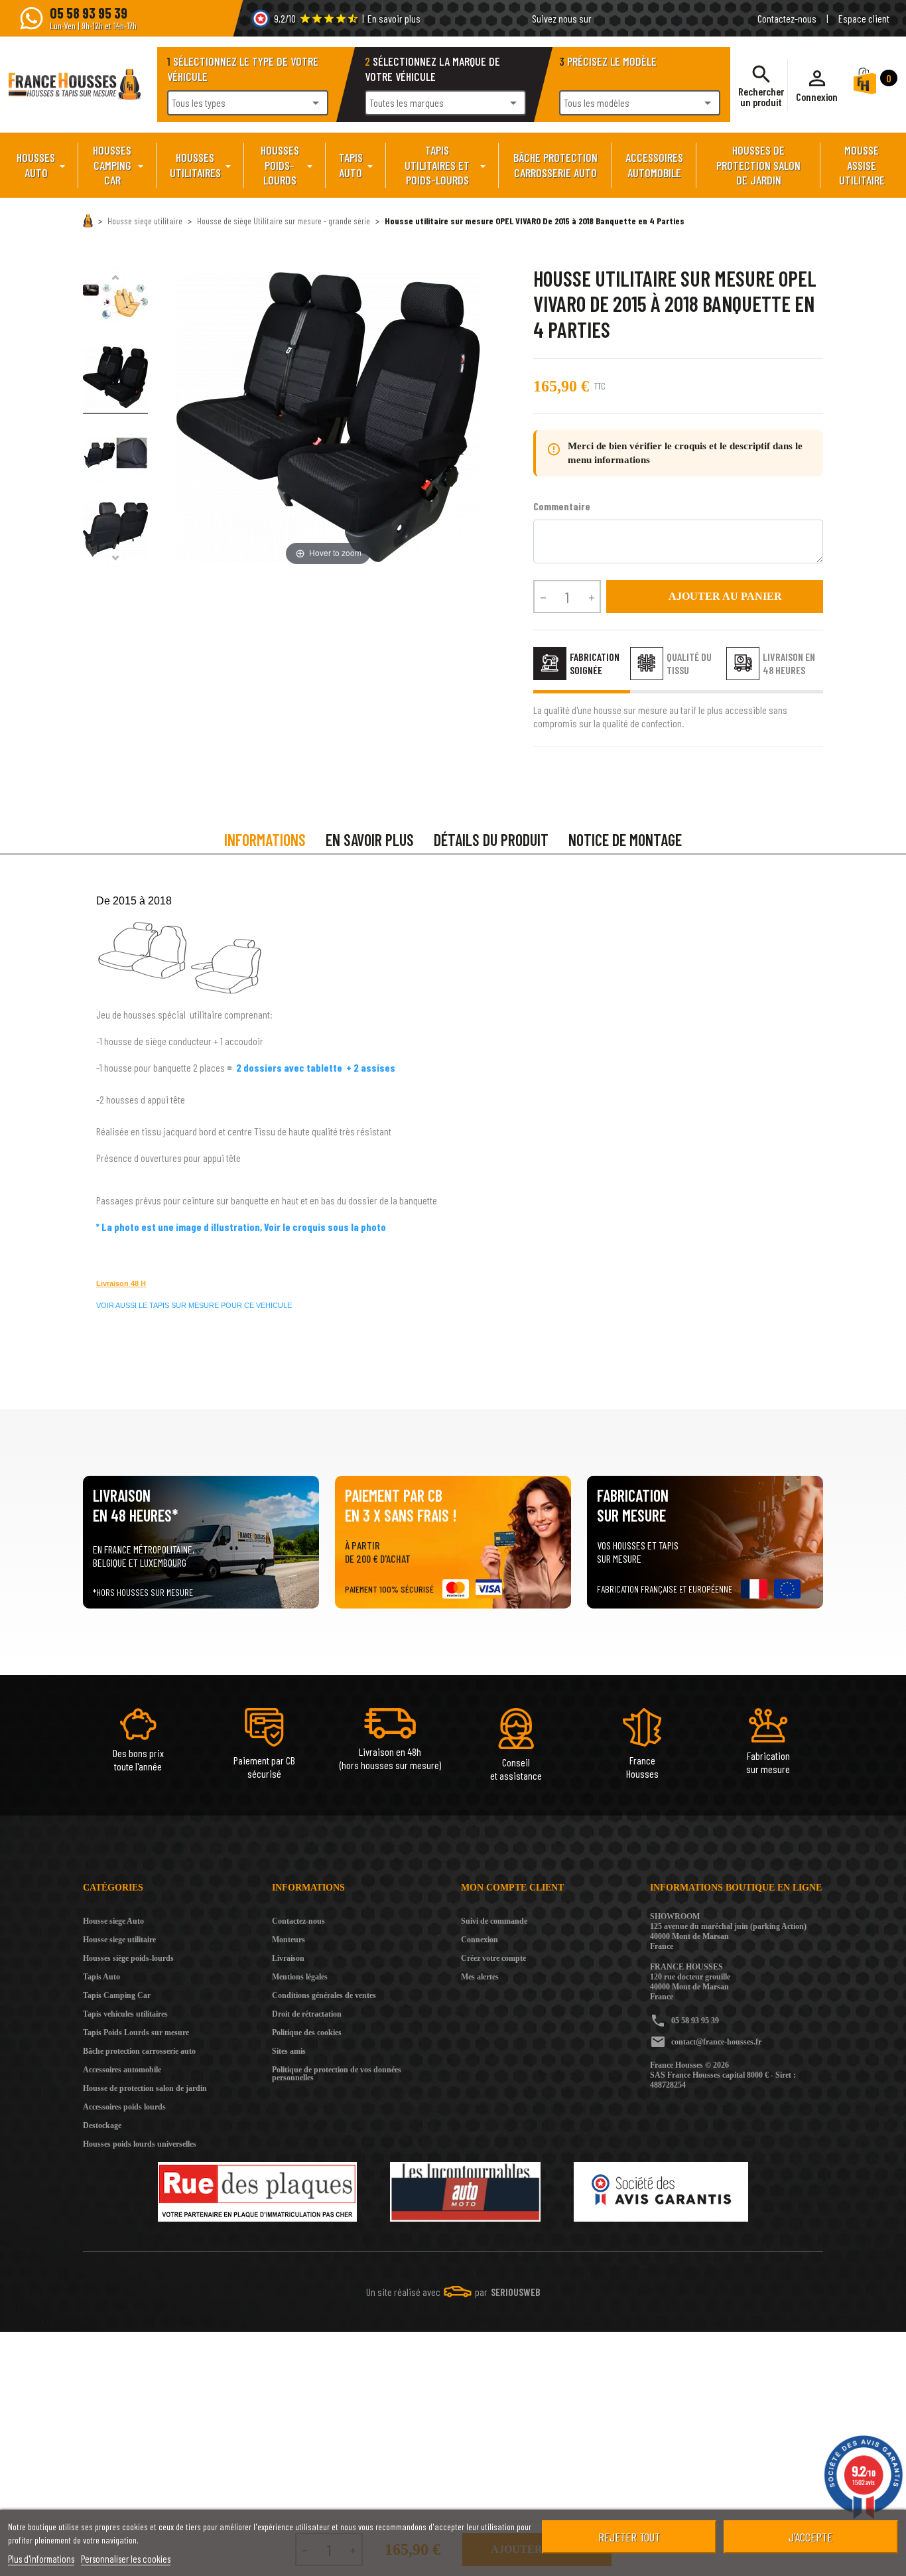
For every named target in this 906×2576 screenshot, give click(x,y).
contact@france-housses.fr (716, 2042)
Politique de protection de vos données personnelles (337, 2074)
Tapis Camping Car (117, 1995)
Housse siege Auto (113, 1921)
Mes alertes (480, 1977)
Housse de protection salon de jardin (145, 2088)
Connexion (480, 1940)
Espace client (864, 18)
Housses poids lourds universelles (140, 2144)
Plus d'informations (41, 2559)
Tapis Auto (101, 1977)
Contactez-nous (787, 18)
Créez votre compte (493, 1958)
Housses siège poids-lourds (128, 1958)
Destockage (102, 2125)
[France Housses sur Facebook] (603, 18)
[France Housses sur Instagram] (621, 18)
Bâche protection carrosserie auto (139, 2051)
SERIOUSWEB (516, 2292)
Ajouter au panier (715, 597)
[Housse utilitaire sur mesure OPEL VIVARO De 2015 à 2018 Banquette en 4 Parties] (115, 304)
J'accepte (810, 2537)
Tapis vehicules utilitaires (125, 2014)
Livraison (288, 1958)
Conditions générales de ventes (324, 1995)
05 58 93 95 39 (695, 2021)
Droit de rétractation (307, 2014)
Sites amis (289, 2051)
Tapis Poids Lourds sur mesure (136, 2033)
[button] (817, 85)
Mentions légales (300, 1977)
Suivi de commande (494, 1921)
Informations (265, 840)
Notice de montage (625, 840)
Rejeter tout (629, 2537)
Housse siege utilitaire (119, 1940)
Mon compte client (512, 1888)
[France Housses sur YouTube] (639, 18)
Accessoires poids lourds (124, 2107)
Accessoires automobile (122, 2070)
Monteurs (289, 1940)
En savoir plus (394, 18)
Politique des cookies (307, 2033)
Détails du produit (491, 840)
